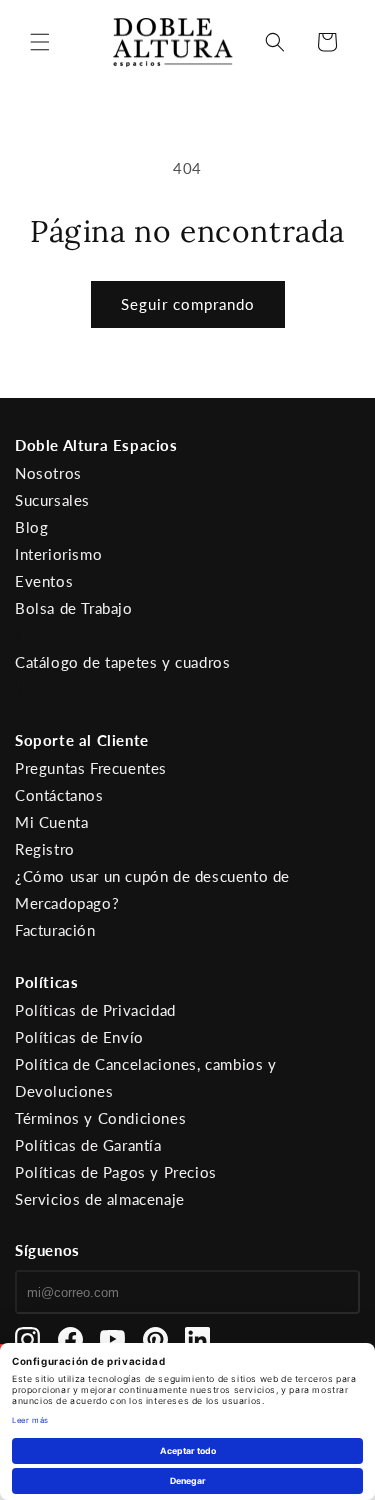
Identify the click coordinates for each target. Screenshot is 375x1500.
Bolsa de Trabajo (74, 608)
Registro (45, 849)
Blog (31, 527)
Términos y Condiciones (100, 1118)
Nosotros (48, 473)
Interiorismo (58, 554)
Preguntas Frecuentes (91, 768)
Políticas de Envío (79, 1037)
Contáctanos (59, 795)
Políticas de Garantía (88, 1145)
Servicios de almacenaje (100, 1199)
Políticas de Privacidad (95, 1010)
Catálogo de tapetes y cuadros (122, 662)
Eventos (44, 581)
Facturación (55, 930)
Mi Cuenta (51, 822)
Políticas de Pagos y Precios (116, 1172)
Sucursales (52, 500)
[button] (40, 42)
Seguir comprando (188, 304)
